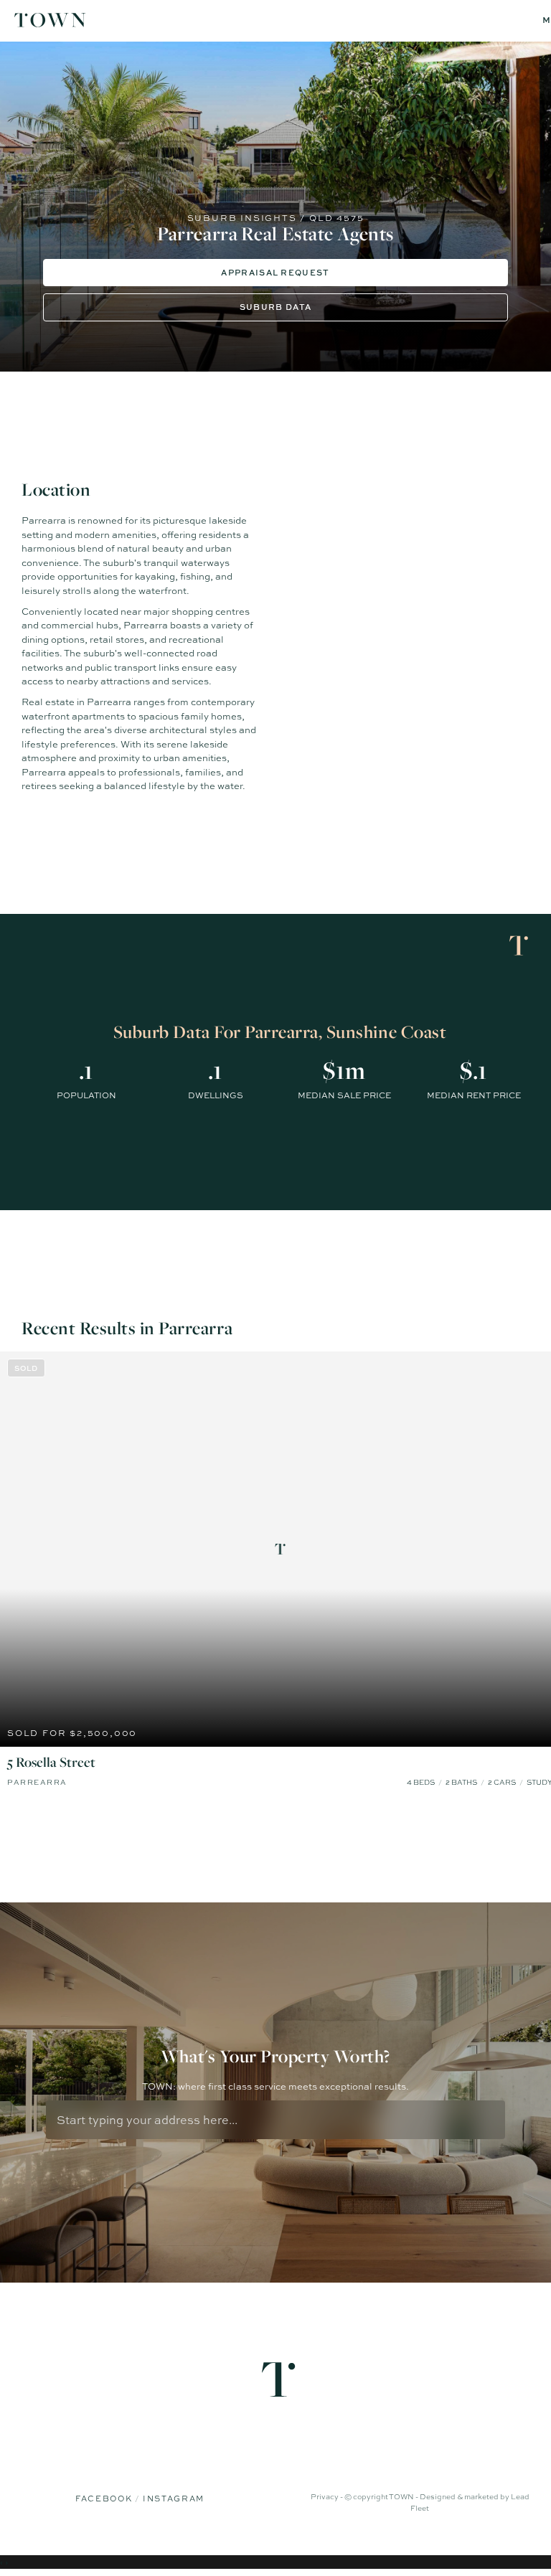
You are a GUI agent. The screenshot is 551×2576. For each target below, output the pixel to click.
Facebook (105, 2499)
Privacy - (328, 2496)
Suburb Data (276, 307)
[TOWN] (50, 22)
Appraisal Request (275, 272)
